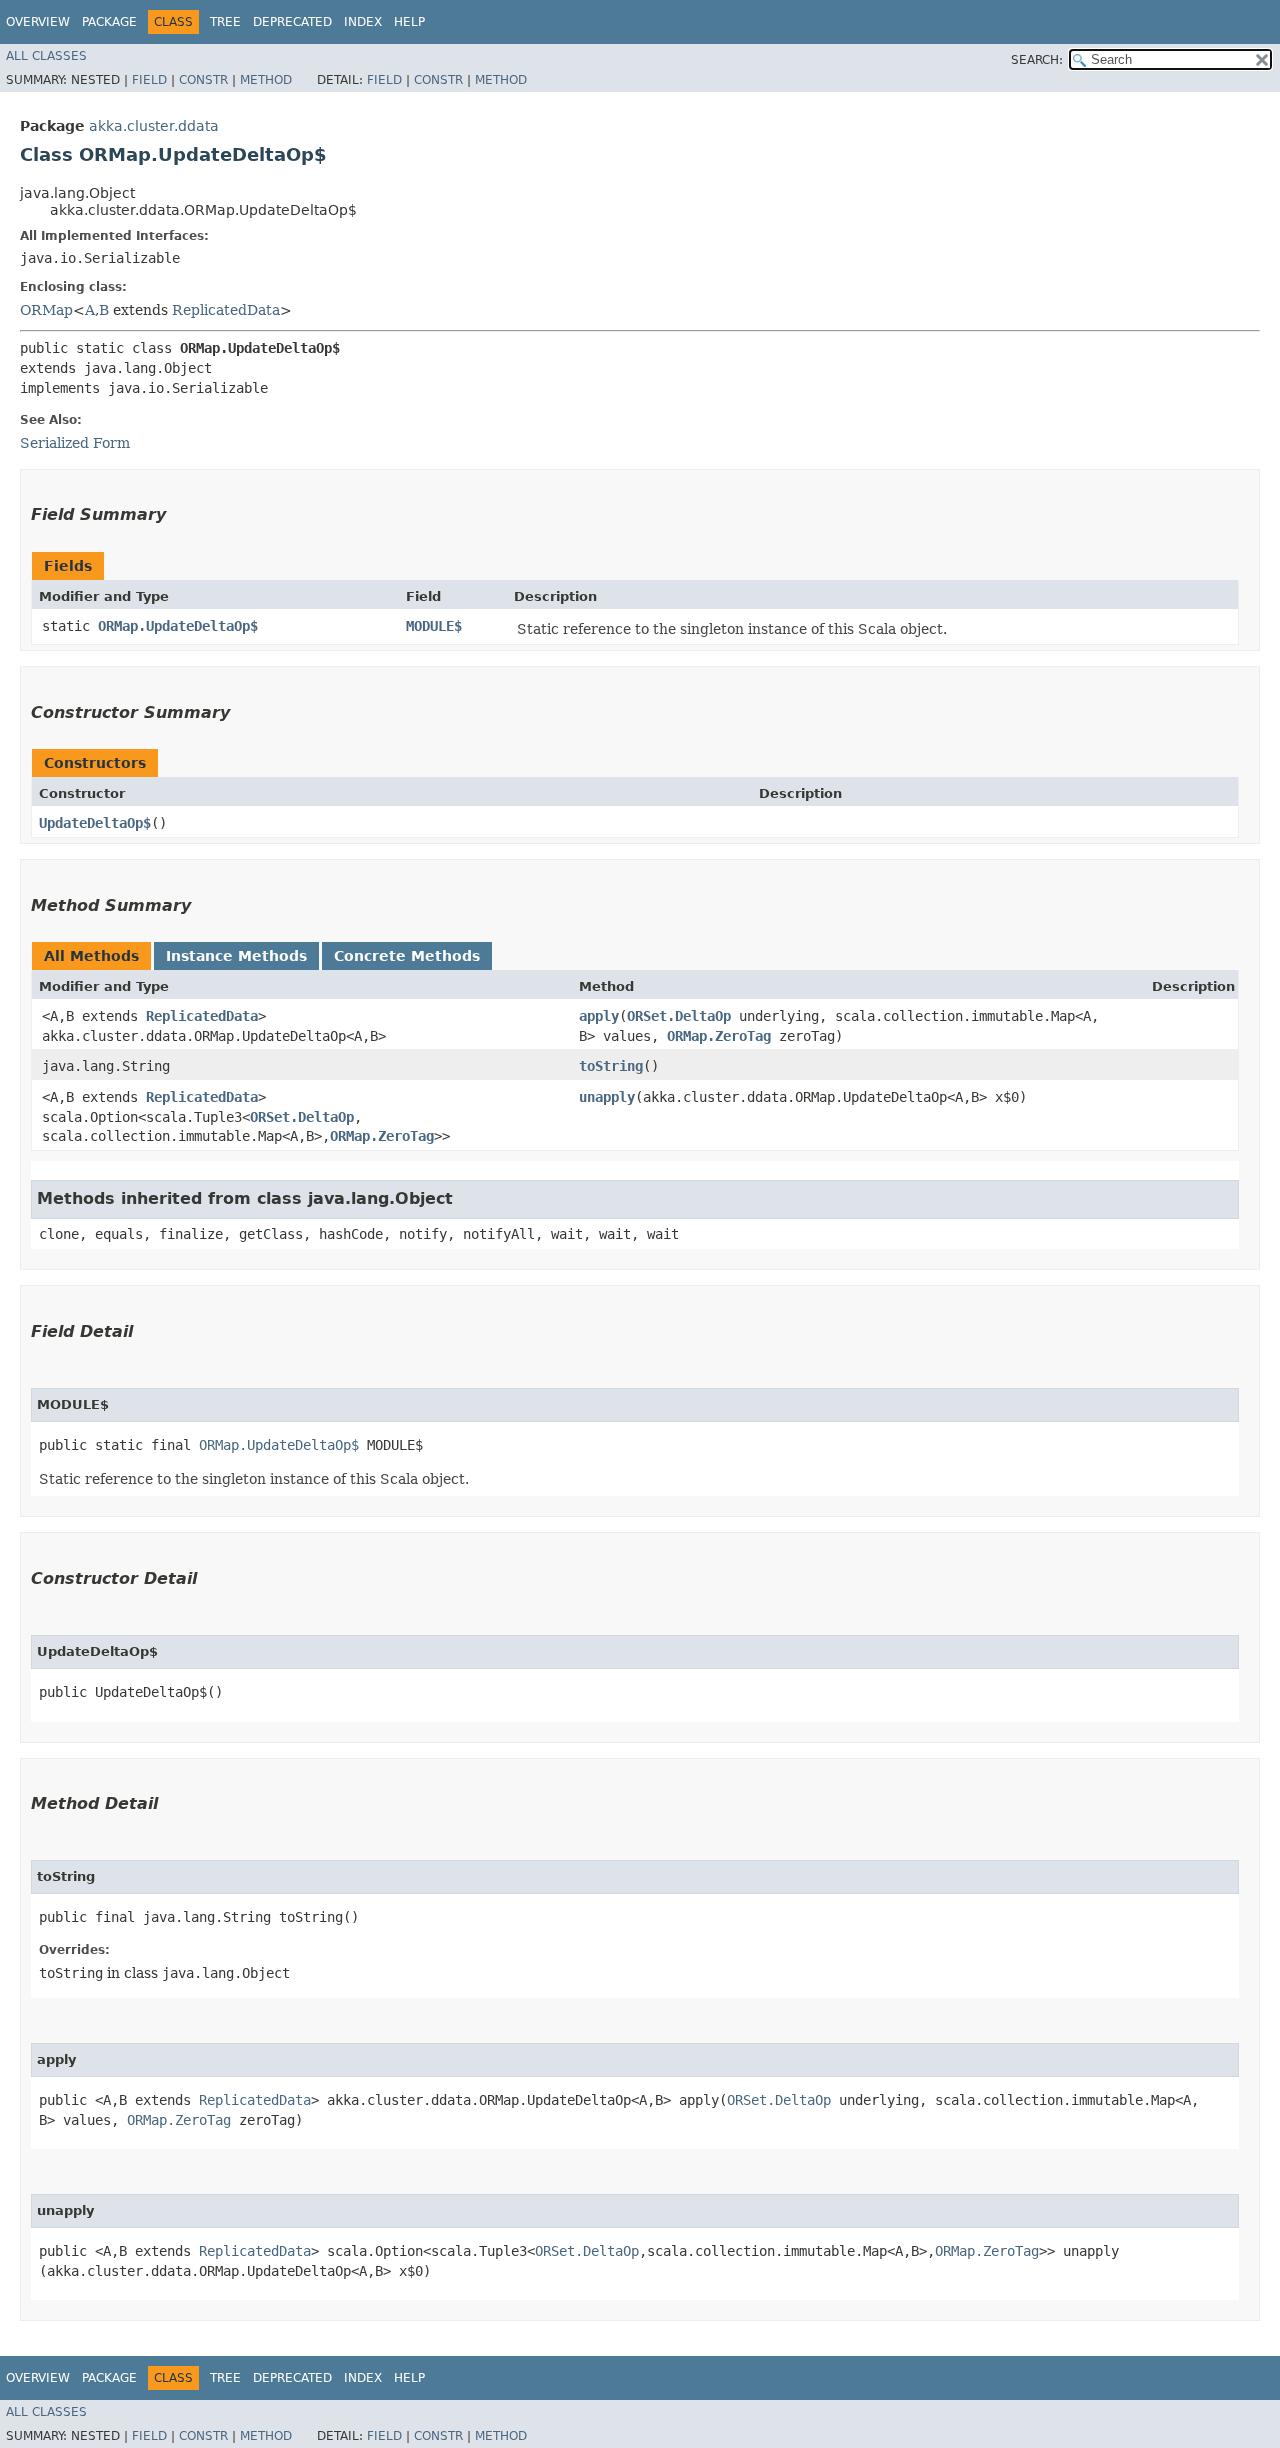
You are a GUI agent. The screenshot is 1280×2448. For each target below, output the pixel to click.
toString (611, 1066)
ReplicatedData (226, 310)
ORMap (46, 310)
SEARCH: (1037, 60)
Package (109, 22)
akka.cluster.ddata (154, 126)
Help (409, 22)
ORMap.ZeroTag (719, 1036)
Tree (225, 22)
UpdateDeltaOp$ (95, 823)
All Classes (46, 56)
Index (363, 22)
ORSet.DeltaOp (679, 1016)
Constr (203, 80)
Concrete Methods (407, 956)
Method (266, 80)
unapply (607, 1097)
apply (599, 1016)
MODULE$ (434, 626)
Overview (38, 22)
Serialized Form (75, 443)
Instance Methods (236, 956)
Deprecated (292, 22)
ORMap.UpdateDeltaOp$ (178, 626)
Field (149, 80)
